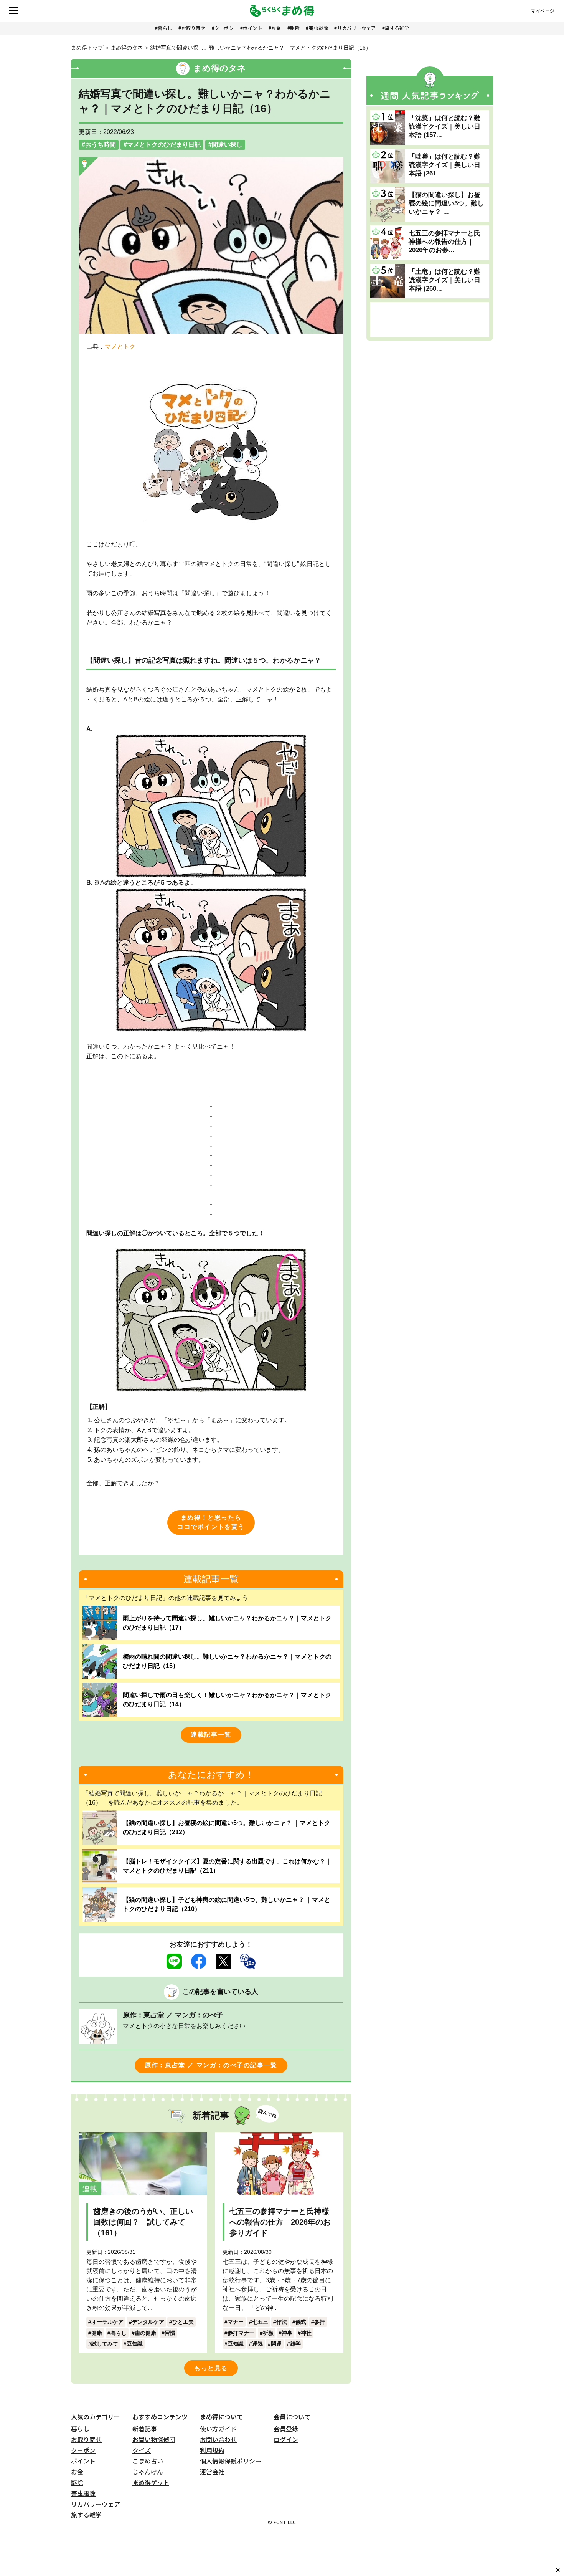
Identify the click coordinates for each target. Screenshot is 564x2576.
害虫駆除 (318, 28)
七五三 (260, 2322)
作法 (282, 2322)
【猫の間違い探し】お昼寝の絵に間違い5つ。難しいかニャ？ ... (446, 203)
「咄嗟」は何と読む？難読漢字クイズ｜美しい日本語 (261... (444, 165)
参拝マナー (241, 2333)
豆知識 (135, 2344)
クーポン (224, 28)
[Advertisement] (430, 319)
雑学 (295, 2344)
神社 (306, 2333)
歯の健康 (145, 2333)
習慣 (170, 2333)
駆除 (295, 28)
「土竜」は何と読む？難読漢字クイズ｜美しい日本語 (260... (444, 280)
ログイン (286, 2439)
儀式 (301, 2322)
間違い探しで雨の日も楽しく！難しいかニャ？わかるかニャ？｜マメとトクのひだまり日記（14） (227, 1700)
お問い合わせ (218, 2439)
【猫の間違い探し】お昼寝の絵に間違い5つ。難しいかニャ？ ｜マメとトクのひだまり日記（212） (227, 1827)
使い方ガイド (218, 2429)
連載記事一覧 (211, 1735)
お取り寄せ (194, 28)
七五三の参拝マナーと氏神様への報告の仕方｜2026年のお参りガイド (280, 2222)
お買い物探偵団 (154, 2439)
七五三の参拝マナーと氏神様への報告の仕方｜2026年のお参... (444, 242)
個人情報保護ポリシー (231, 2461)
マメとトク (120, 347)
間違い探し (227, 145)
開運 (276, 2344)
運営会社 (212, 2472)
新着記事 (145, 2429)
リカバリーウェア (357, 28)
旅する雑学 (397, 28)
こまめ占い (148, 2461)
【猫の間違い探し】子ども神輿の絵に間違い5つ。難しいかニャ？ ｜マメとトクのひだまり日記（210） (227, 1904)
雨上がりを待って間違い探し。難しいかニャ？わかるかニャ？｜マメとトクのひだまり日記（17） (227, 1623)
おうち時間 (101, 145)
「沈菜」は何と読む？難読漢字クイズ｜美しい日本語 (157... (444, 127)
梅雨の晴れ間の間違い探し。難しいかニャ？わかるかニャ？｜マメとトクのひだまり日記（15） (227, 1661)
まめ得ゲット (151, 2482)
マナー (236, 2322)
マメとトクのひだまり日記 (164, 145)
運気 (257, 2344)
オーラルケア (107, 2322)
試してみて (105, 2344)
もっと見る (211, 2368)
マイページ (543, 11)
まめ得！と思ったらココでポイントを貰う (211, 1522)
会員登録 (286, 2429)
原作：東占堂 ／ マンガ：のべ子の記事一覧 (211, 2065)
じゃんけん (148, 2472)
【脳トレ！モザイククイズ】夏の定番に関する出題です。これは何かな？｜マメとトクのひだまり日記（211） (227, 1866)
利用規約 (212, 2450)
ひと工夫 (183, 2322)
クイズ (142, 2450)
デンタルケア (148, 2322)
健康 (97, 2333)
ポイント (252, 28)
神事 (287, 2333)
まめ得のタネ (127, 48)
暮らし (165, 28)
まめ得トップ (87, 48)
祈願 (268, 2333)
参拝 (320, 2322)
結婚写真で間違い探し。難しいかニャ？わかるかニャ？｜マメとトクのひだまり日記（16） (261, 48)
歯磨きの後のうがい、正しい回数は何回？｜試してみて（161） (143, 2222)
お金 (276, 28)
